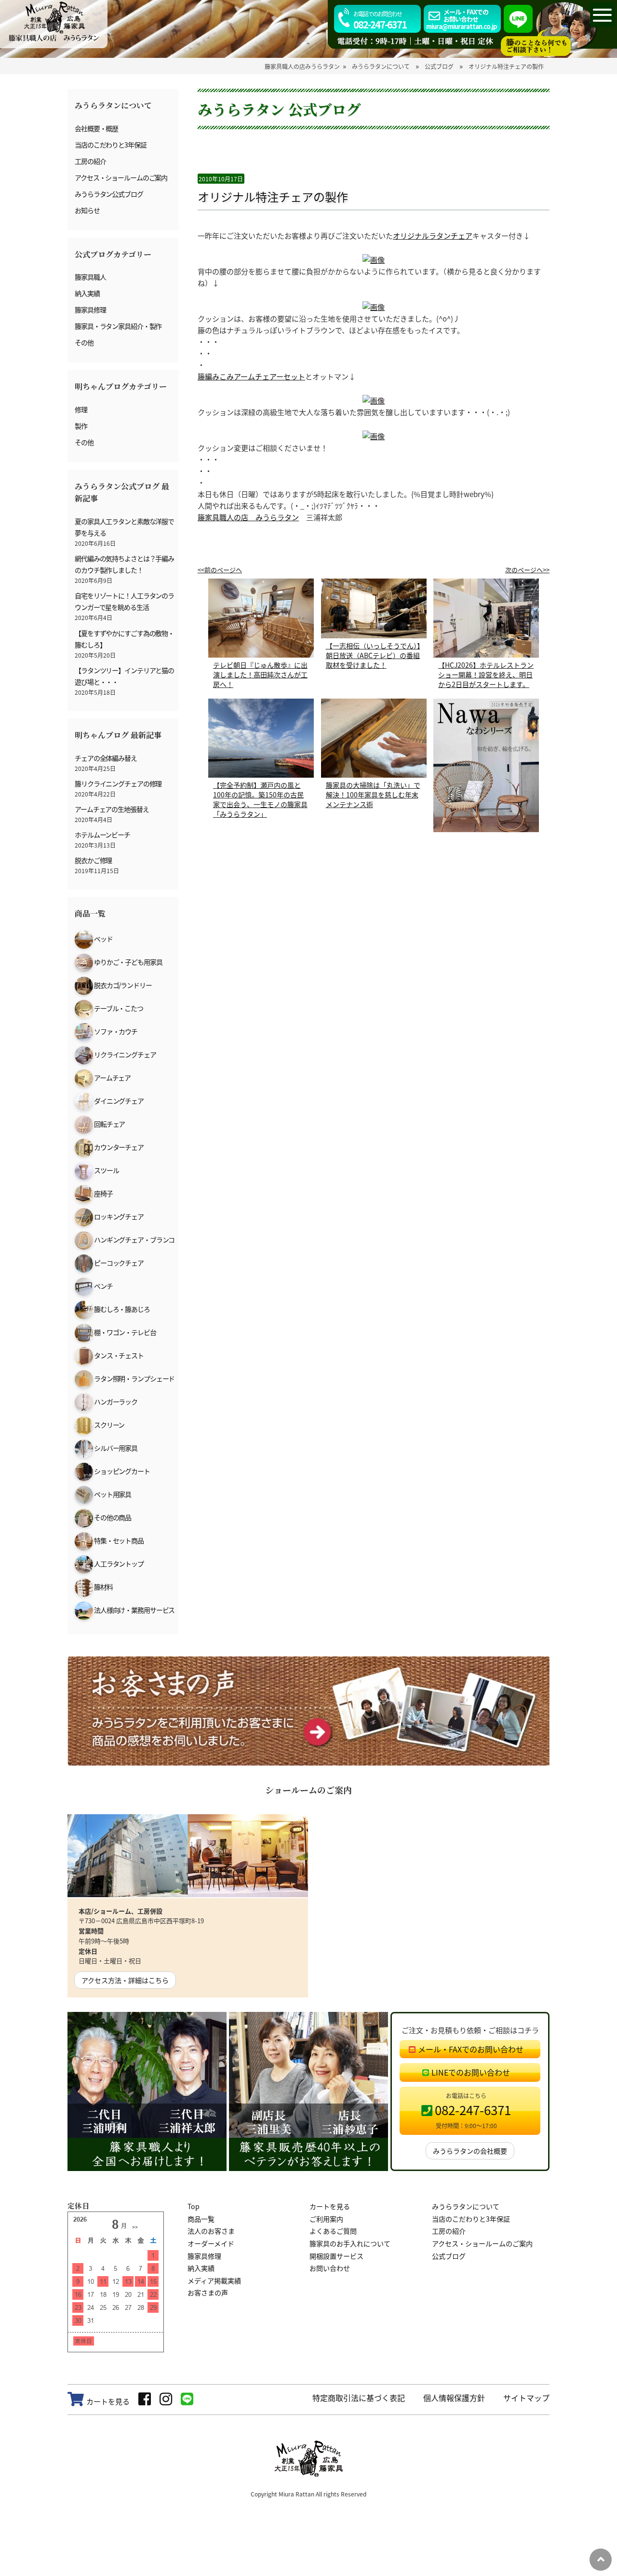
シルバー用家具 (115, 1448)
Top (194, 2206)
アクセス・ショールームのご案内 (121, 177)
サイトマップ (526, 2398)
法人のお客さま (211, 2231)
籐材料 (103, 1587)
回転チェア (109, 1124)
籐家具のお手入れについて (350, 2243)
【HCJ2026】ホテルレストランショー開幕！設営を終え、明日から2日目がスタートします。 (486, 674)
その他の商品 (112, 1517)
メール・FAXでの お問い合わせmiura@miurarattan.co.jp (462, 19)
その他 (84, 342)
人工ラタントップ (118, 1564)
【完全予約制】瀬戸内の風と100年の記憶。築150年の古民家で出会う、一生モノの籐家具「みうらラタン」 (260, 799)
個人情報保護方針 (454, 2398)
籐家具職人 (90, 277)
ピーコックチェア (118, 1263)
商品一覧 (201, 2219)
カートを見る (330, 2206)
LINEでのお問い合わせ (471, 2072)
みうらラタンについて (466, 2206)
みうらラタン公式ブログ (109, 194)
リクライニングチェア (125, 1054)
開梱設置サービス (336, 2256)
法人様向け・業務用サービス (134, 1610)
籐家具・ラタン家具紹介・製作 (118, 326)
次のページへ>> (527, 570)
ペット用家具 (112, 1494)
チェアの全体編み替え (106, 758)
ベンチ (103, 1286)
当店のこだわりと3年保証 (111, 145)
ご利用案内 (326, 2219)
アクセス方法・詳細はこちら (125, 1980)
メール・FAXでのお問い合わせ (471, 2049)
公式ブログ (449, 2256)
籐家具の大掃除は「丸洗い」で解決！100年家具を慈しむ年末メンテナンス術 (373, 795)
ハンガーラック (115, 1402)
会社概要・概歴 (96, 128)
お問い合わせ (330, 2268)
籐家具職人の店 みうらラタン (248, 517)
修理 (81, 409)
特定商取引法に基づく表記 (359, 2398)
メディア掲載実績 (214, 2280)
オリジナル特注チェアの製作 (273, 196)
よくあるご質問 (333, 2231)
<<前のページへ (220, 570)
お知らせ (87, 210)
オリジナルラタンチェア (433, 236)
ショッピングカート (121, 1471)
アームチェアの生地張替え (112, 809)
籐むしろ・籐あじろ (121, 1309)
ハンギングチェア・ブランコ (134, 1240)
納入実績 (87, 293)
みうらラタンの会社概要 (470, 2151)
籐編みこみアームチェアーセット (251, 376)
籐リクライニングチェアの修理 (118, 783)
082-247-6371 (380, 20)
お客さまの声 (208, 2293)
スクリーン (109, 1425)
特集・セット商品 (118, 1540)
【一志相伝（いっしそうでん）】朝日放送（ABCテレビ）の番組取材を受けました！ (373, 655)
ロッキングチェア (118, 1216)
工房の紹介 (90, 161)
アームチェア (112, 1078)
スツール (106, 1170)
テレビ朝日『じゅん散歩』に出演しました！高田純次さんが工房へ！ (260, 674)
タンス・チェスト (118, 1355)
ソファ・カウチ (115, 1031)
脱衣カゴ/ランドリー (122, 985)
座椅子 (103, 1193)
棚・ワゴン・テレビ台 (125, 1332)
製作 (81, 426)
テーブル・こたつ (118, 1008)
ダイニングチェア (118, 1101)
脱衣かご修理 (93, 860)
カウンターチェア (118, 1147)
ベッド (103, 939)
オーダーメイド (211, 2243)
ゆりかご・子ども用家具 (128, 962)
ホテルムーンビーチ (102, 835)
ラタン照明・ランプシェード (134, 1378)
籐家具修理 (90, 310)
